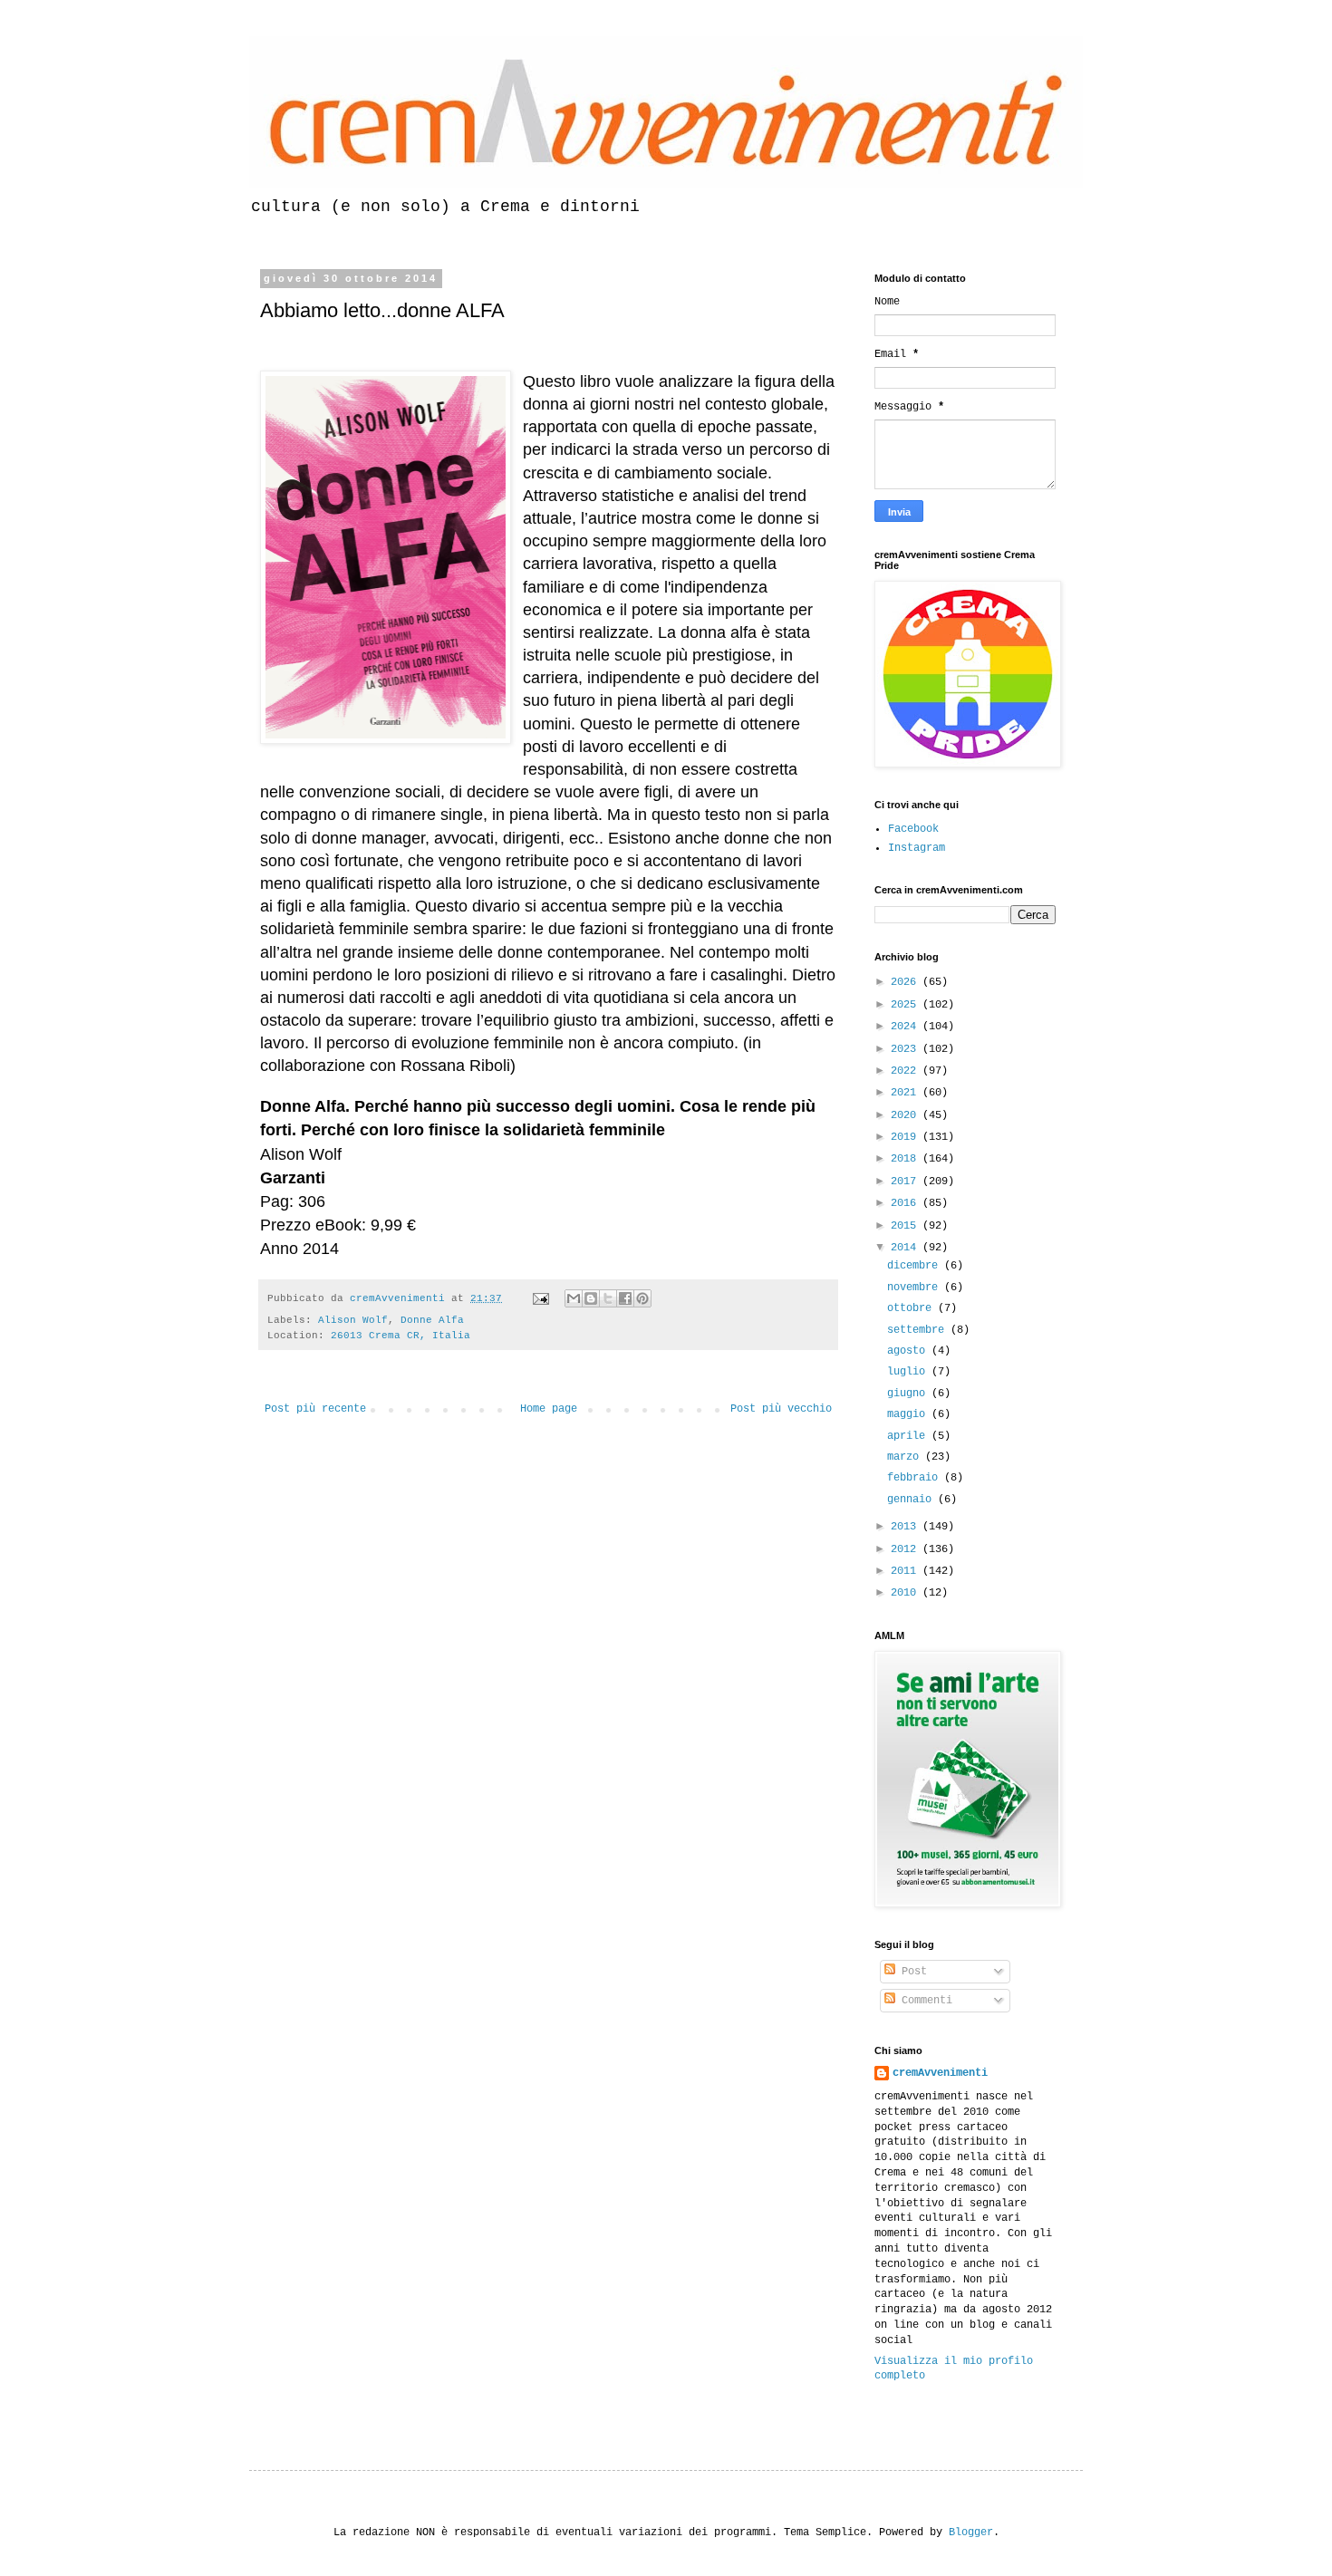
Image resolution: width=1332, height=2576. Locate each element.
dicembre (916, 1266)
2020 (907, 1115)
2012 (907, 1549)
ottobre (912, 1308)
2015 (907, 1226)
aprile (909, 1436)
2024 (907, 1027)
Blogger (971, 2533)
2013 (907, 1527)
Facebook (913, 829)
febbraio (916, 1478)
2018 (907, 1159)
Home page (549, 1409)
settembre (919, 1330)
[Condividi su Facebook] (625, 1298)
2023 (907, 1049)
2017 (907, 1182)
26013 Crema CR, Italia (401, 1336)
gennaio (912, 1500)
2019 (907, 1137)
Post (911, 1972)
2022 (907, 1071)
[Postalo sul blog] (591, 1298)
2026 (907, 982)
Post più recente (315, 1409)
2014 (907, 1248)
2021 (907, 1093)
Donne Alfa (432, 1320)
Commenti (924, 2001)
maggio (909, 1414)
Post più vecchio (781, 1409)
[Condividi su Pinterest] (642, 1298)
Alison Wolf (353, 1320)
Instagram (917, 848)
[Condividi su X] (608, 1298)
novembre (916, 1288)
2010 (907, 1593)
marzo (906, 1457)
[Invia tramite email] (574, 1298)
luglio (909, 1372)
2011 (907, 1571)
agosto (909, 1351)
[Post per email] (542, 1298)
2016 (907, 1203)
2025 (907, 1005)
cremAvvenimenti (940, 2073)
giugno (909, 1394)
